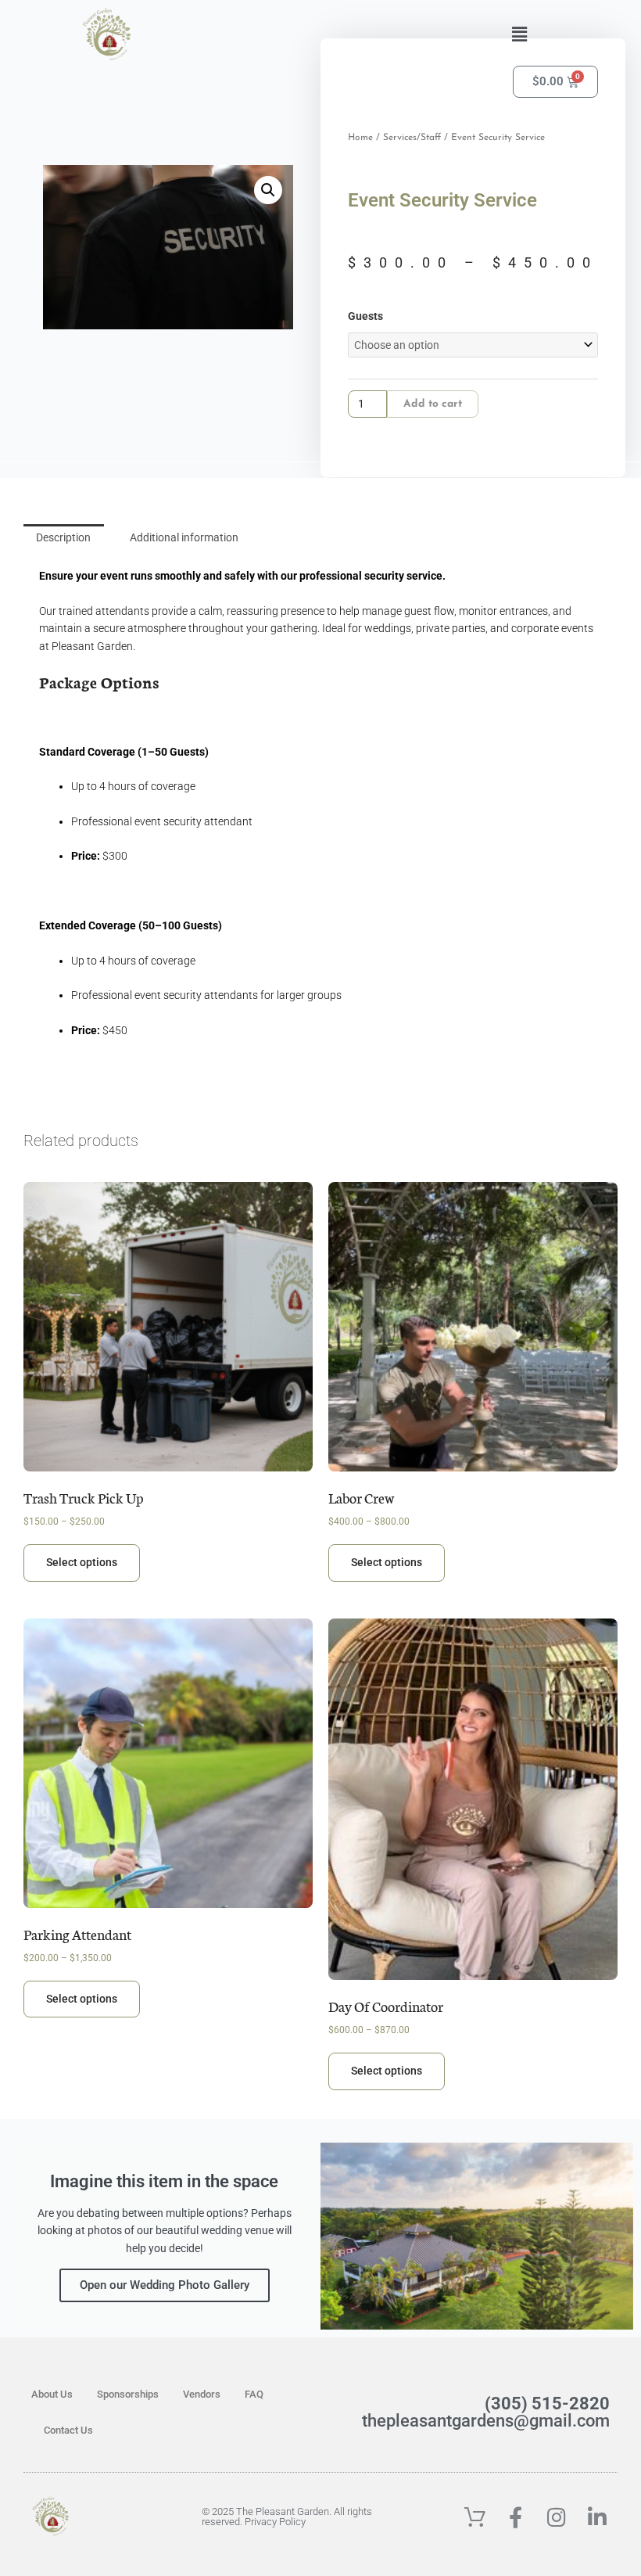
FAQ (254, 2394)
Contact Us (68, 2430)
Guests (365, 316)
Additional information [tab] (184, 537)
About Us (52, 2394)
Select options (82, 1562)
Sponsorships (128, 2394)
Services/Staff (412, 138)
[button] (519, 34)
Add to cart (433, 404)
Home (360, 138)
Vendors (202, 2394)
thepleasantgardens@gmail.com (486, 2421)
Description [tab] (63, 537)
